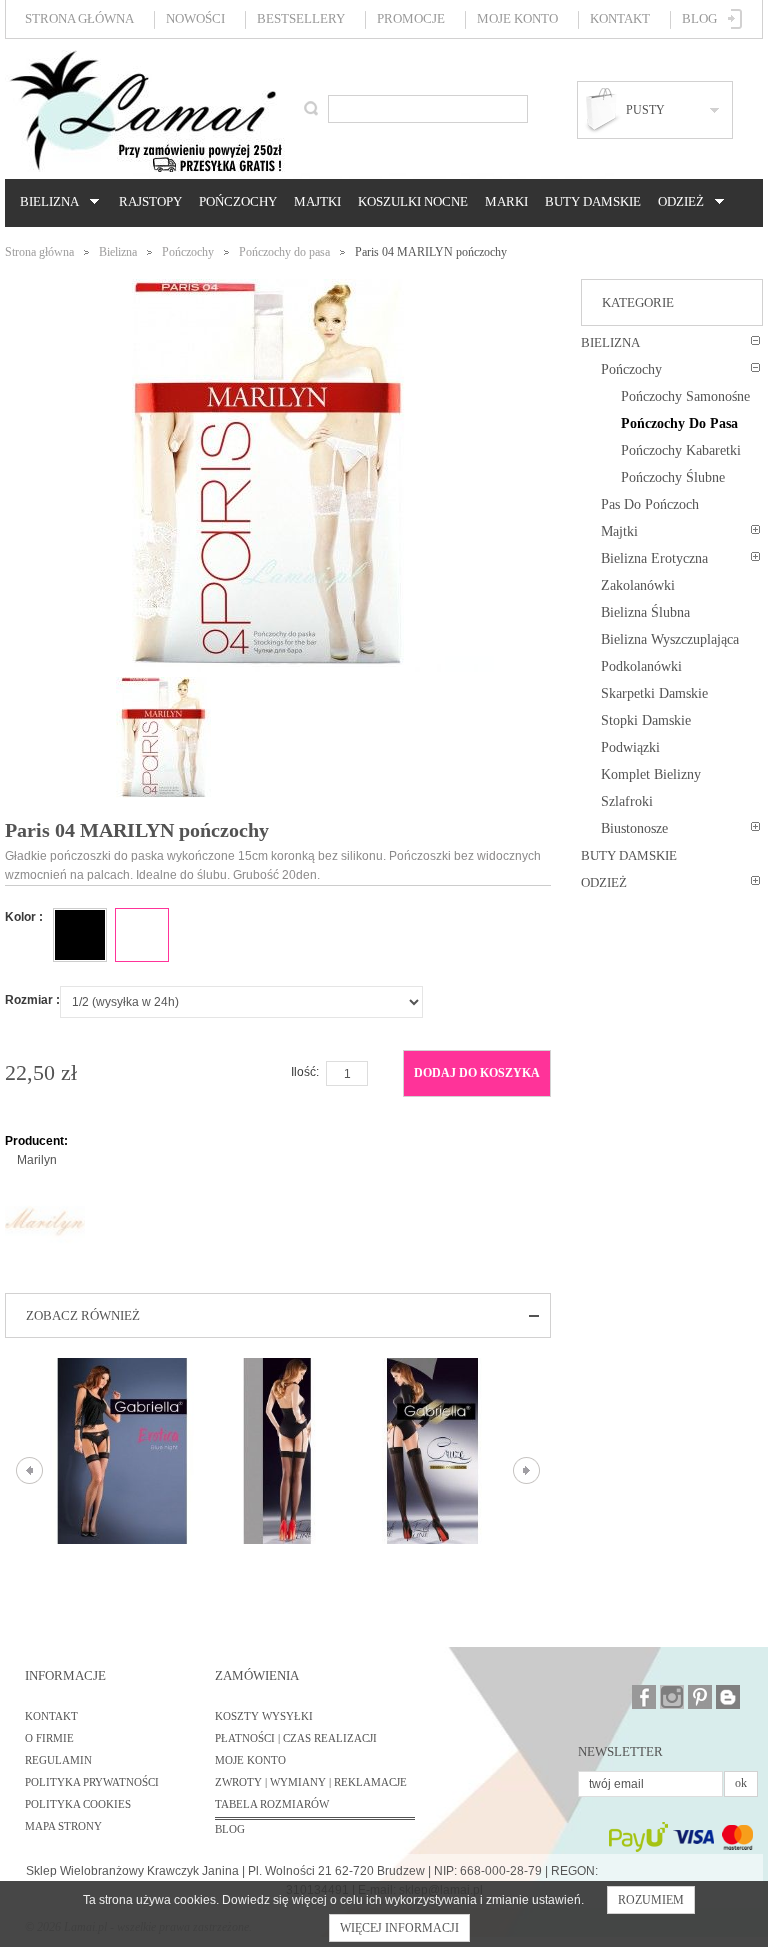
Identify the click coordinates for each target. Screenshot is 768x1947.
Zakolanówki (638, 585)
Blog (699, 18)
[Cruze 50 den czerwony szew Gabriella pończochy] (432, 1451)
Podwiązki (630, 747)
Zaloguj (735, 19)
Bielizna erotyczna (654, 558)
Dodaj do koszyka (477, 1073)
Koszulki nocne (413, 201)
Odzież (678, 202)
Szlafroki (627, 801)
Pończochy (238, 201)
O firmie (49, 1738)
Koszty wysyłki (264, 1716)
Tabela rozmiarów (272, 1804)
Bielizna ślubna (645, 612)
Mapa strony (63, 1826)
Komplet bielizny (651, 774)
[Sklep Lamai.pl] (145, 111)
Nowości (195, 18)
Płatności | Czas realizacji (296, 1738)
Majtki (317, 201)
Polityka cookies (78, 1804)
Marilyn (37, 1160)
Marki (506, 201)
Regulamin (58, 1760)
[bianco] (142, 935)
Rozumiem (651, 1900)
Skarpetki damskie (654, 693)
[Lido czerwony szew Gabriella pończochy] (277, 1451)
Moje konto (517, 18)
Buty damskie (593, 201)
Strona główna (79, 18)
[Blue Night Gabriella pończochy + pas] (122, 1451)
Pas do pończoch (650, 504)
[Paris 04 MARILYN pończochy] (163, 686)
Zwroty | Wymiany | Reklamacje (311, 1782)
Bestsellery (301, 18)
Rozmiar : (32, 1000)
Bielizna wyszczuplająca (670, 639)
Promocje (411, 18)
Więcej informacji (399, 1928)
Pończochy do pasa (284, 252)
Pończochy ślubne (673, 477)
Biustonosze (634, 828)
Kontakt (620, 18)
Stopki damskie (646, 720)
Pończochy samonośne (685, 396)
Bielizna (46, 202)
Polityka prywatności (92, 1782)
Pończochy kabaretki (681, 450)
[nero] (80, 935)
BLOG (230, 1829)
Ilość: (305, 1072)
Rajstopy (150, 201)
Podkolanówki (641, 666)
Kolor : (24, 917)
